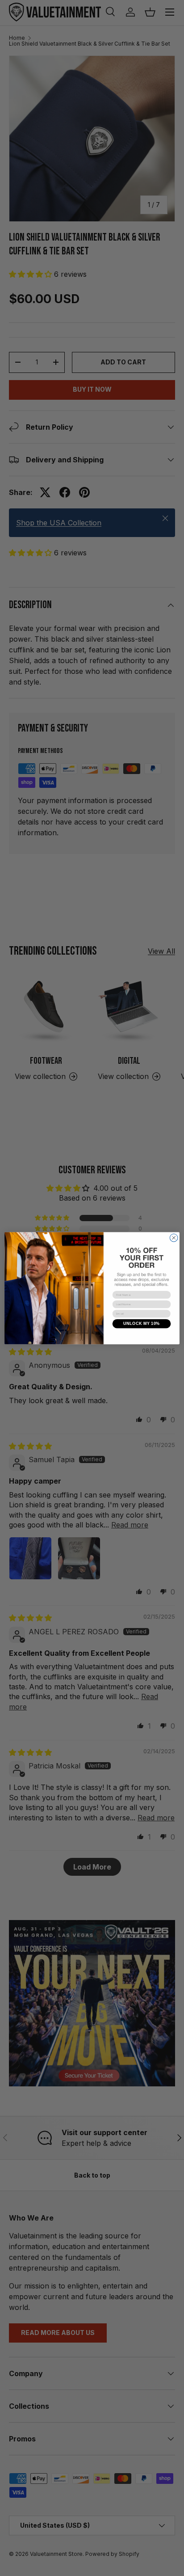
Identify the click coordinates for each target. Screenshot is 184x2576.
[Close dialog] (174, 1238)
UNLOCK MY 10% (142, 1324)
